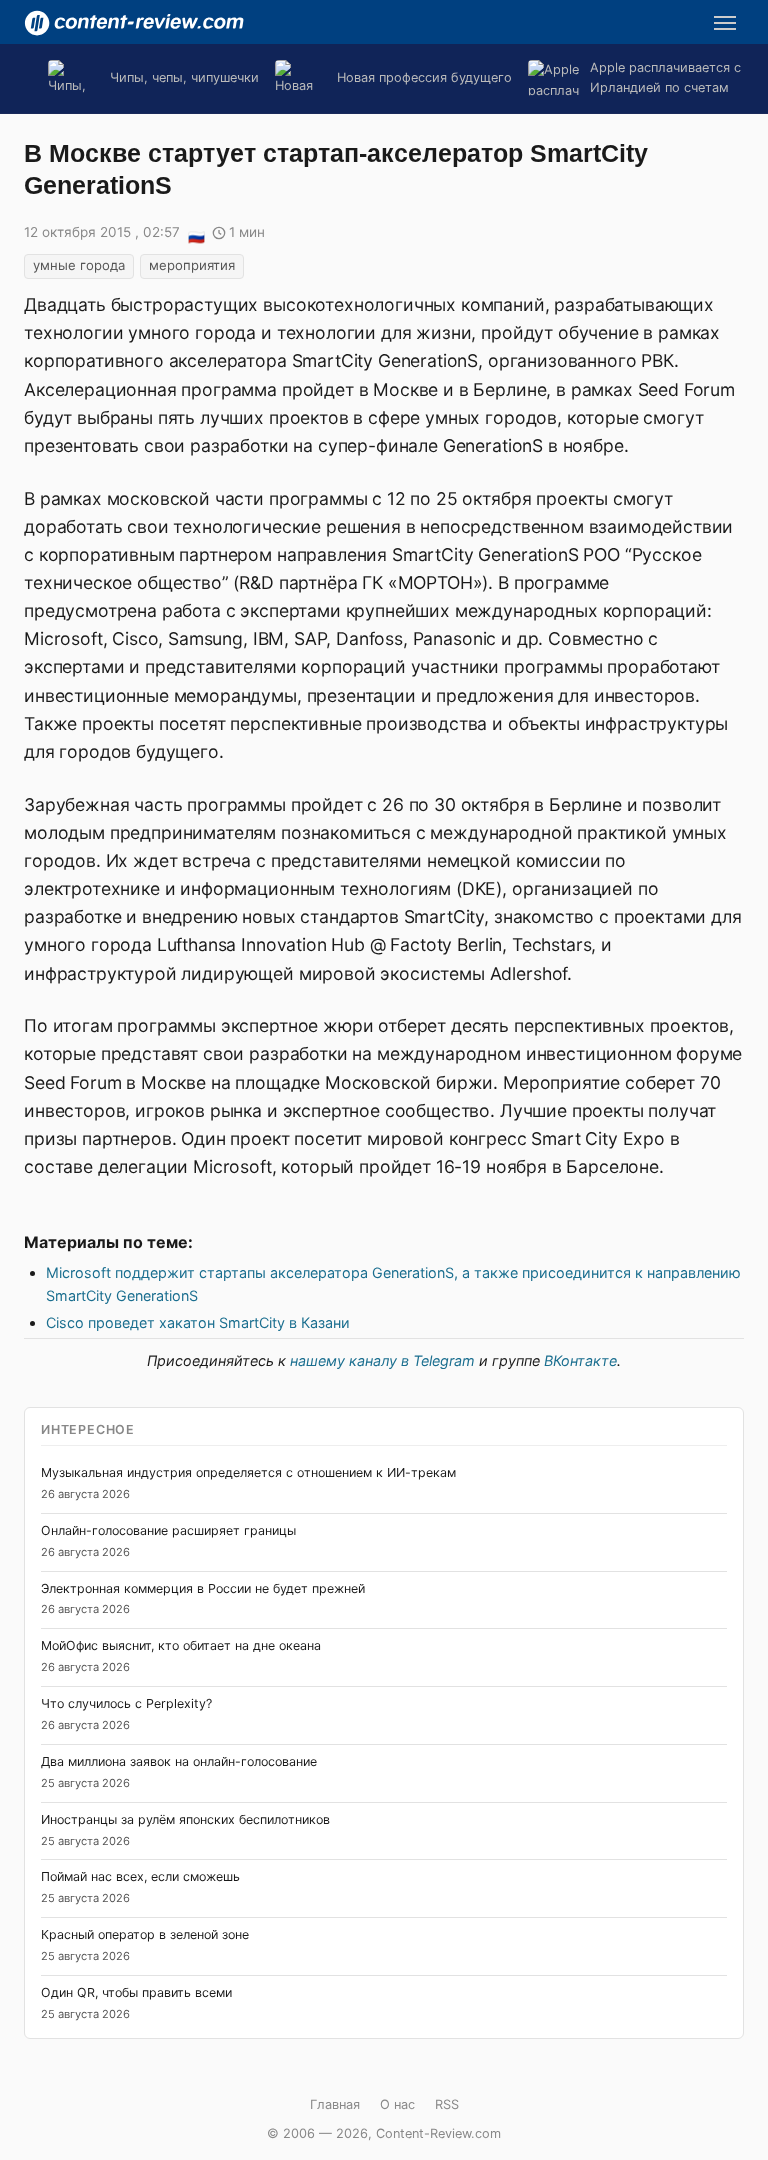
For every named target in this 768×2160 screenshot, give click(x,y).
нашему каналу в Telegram (382, 1360)
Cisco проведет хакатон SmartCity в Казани (198, 1322)
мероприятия (192, 265)
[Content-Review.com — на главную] (134, 23)
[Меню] (725, 23)
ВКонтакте (580, 1360)
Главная (335, 2104)
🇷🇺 (196, 234)
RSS (447, 2104)
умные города (79, 265)
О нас (397, 2104)
